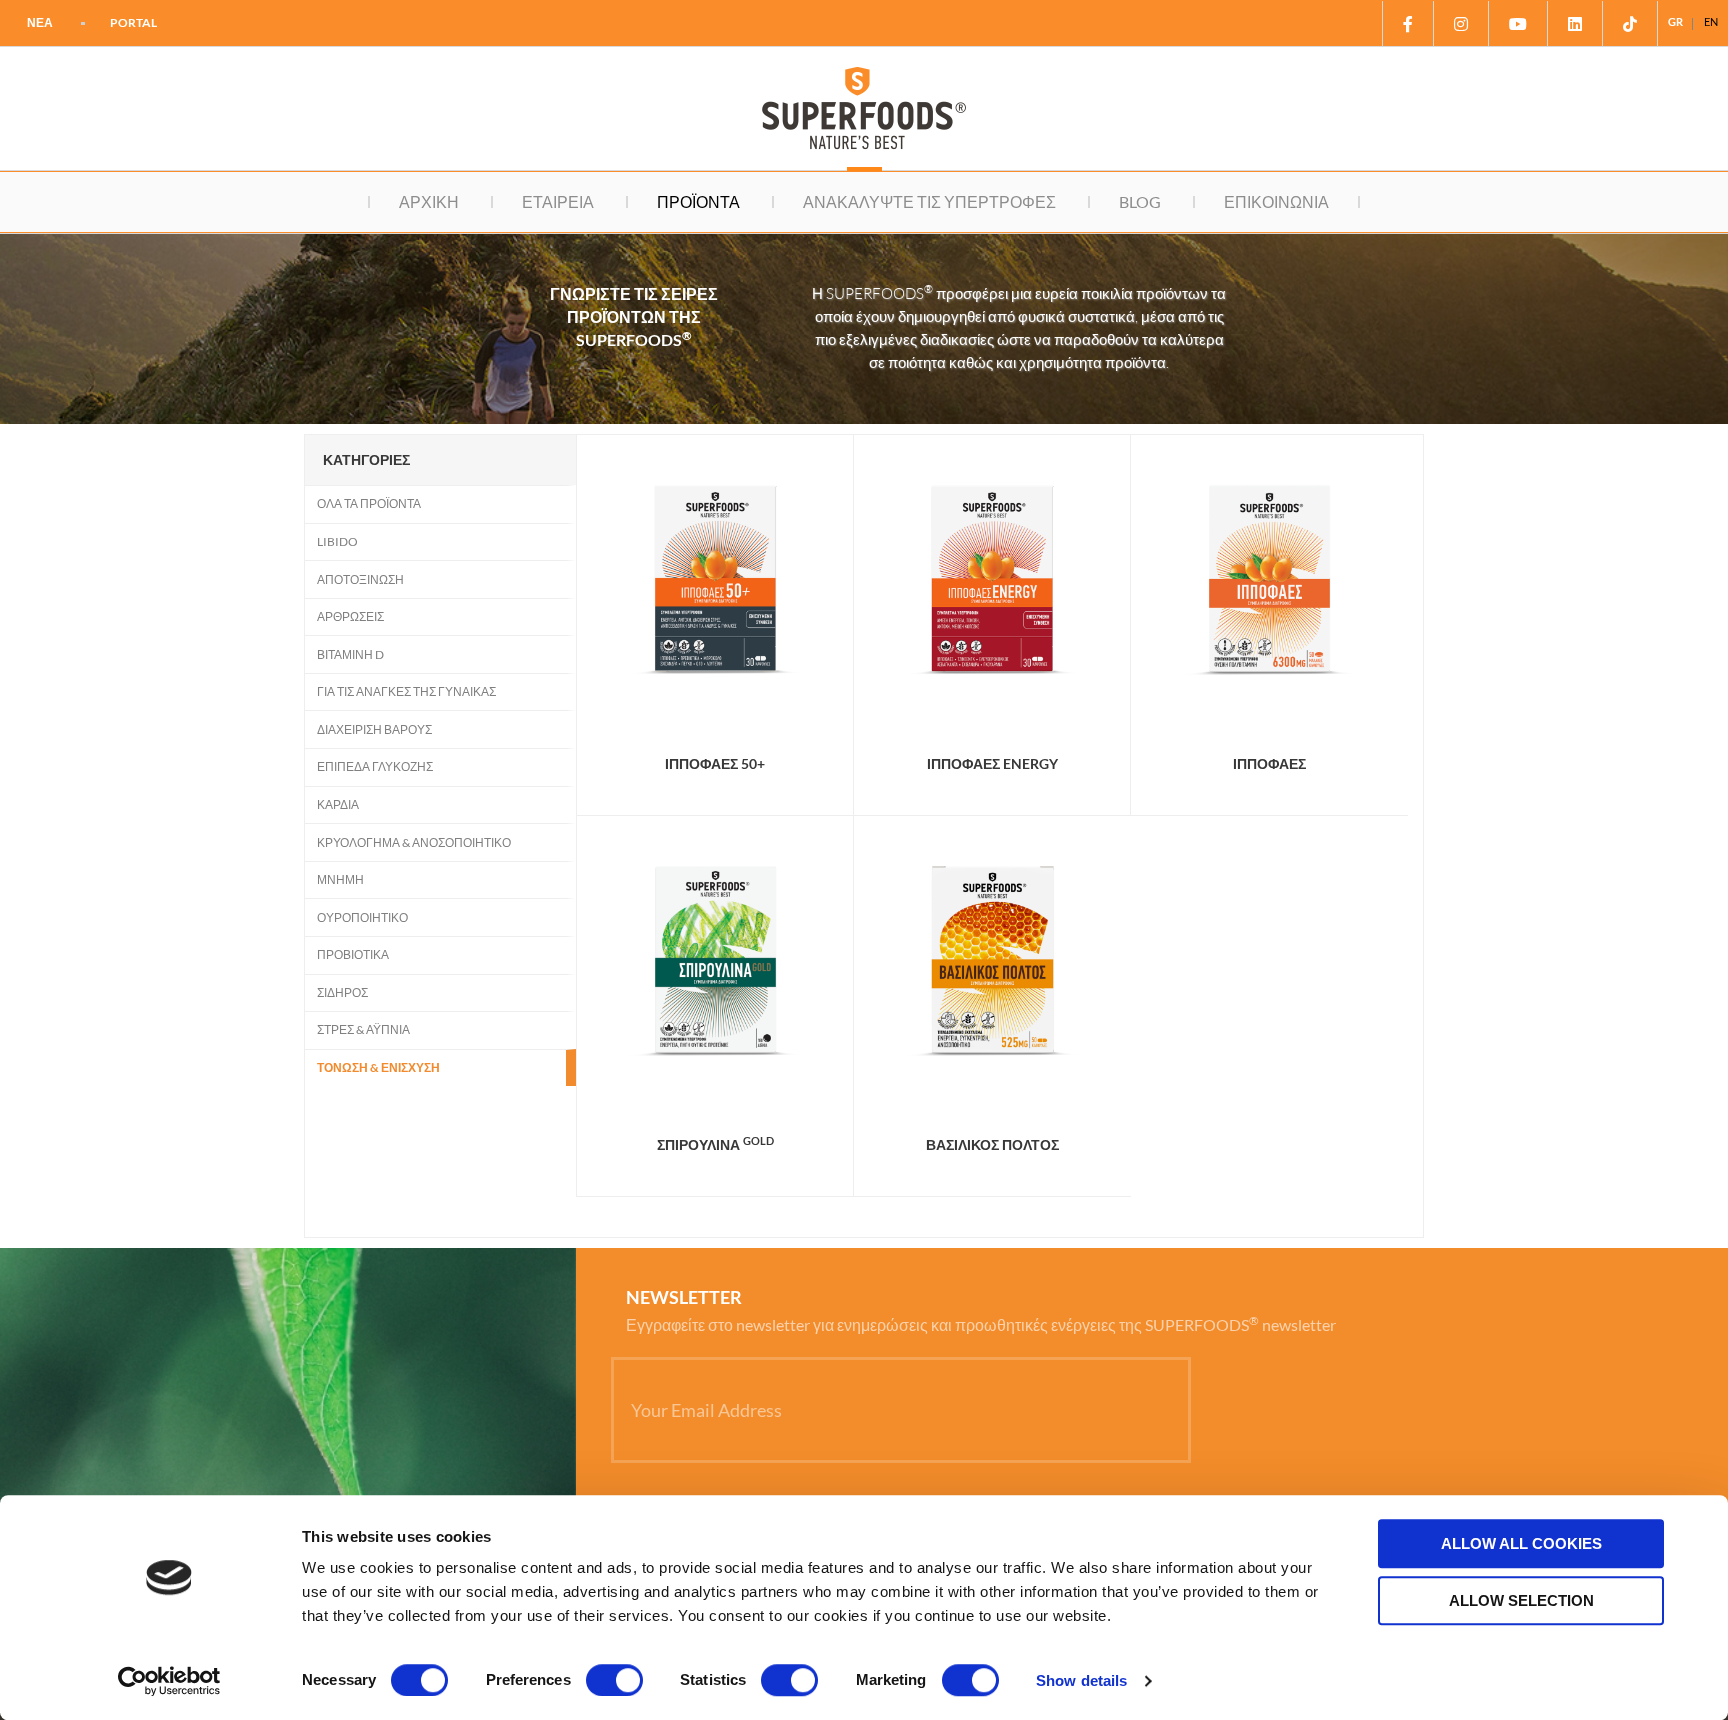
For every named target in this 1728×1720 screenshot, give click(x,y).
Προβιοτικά (353, 954)
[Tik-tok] (1630, 23)
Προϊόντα (698, 201)
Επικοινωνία (1276, 201)
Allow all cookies (1521, 1543)
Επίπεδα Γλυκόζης (375, 766)
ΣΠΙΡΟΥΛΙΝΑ (715, 1144)
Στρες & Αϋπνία (363, 1029)
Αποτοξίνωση (360, 579)
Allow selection (1521, 1600)
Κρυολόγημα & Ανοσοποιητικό (414, 842)
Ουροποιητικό (362, 917)
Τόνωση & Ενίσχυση (378, 1067)
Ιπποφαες (1269, 763)
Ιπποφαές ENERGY (992, 763)
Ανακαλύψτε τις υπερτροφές (929, 201)
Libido (337, 541)
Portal (133, 22)
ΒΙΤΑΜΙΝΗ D (350, 654)
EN (1711, 21)
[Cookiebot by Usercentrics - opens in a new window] (169, 1681)
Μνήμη (340, 879)
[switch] (614, 1680)
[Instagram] (1461, 23)
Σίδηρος (342, 992)
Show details (1081, 1680)
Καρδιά (338, 804)
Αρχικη (429, 201)
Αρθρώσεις (350, 616)
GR (1675, 21)
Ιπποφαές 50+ (715, 763)
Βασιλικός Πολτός (992, 1144)
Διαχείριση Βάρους (374, 729)
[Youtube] (1518, 23)
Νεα (40, 22)
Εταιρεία (558, 201)
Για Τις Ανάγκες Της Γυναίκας (406, 691)
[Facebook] (1408, 23)
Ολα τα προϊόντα (369, 503)
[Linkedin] (1575, 23)
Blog (1140, 201)
